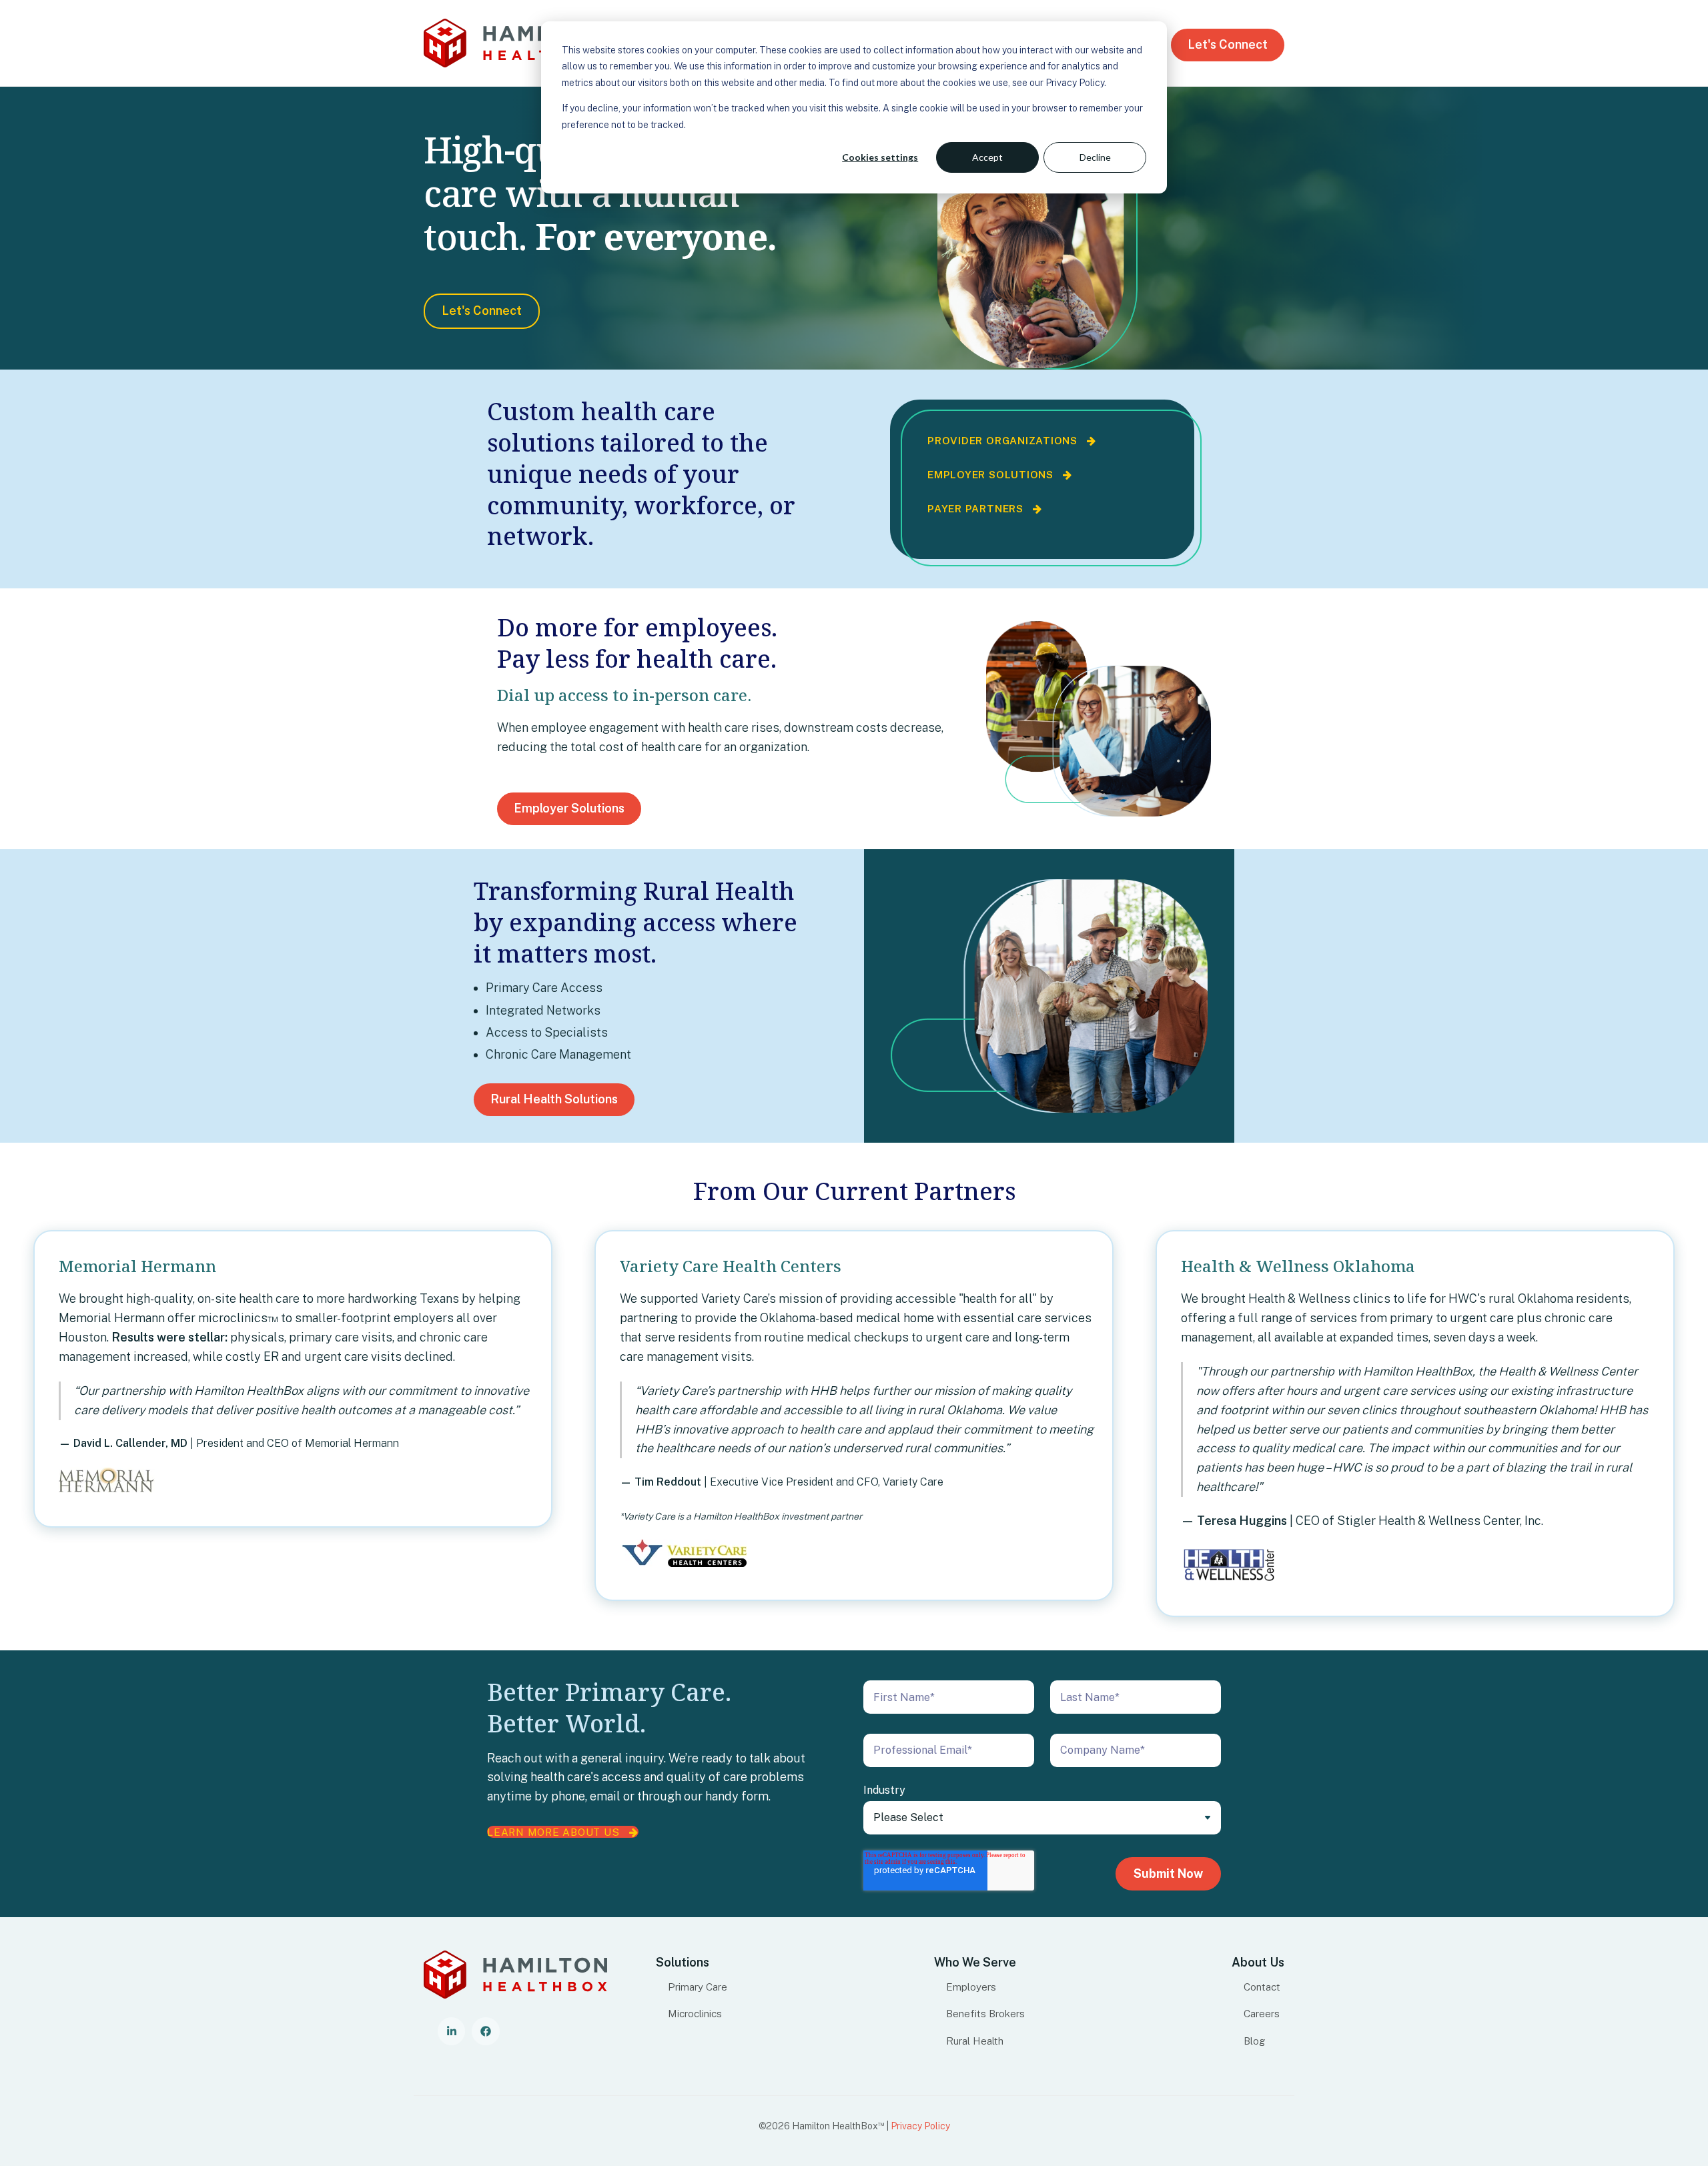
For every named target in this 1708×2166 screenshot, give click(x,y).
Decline (1095, 157)
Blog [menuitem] (1255, 2041)
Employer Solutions (995, 474)
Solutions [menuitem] (683, 1962)
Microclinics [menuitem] (695, 2013)
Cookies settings (880, 157)
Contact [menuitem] (1262, 1987)
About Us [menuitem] (1258, 1962)
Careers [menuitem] (1262, 2013)
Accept (987, 157)
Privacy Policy (920, 2126)
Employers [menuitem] (971, 1987)
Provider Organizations (1007, 440)
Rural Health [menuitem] (975, 2041)
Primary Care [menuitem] (698, 1987)
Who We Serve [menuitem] (975, 1962)
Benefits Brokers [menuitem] (985, 2013)
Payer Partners (980, 508)
